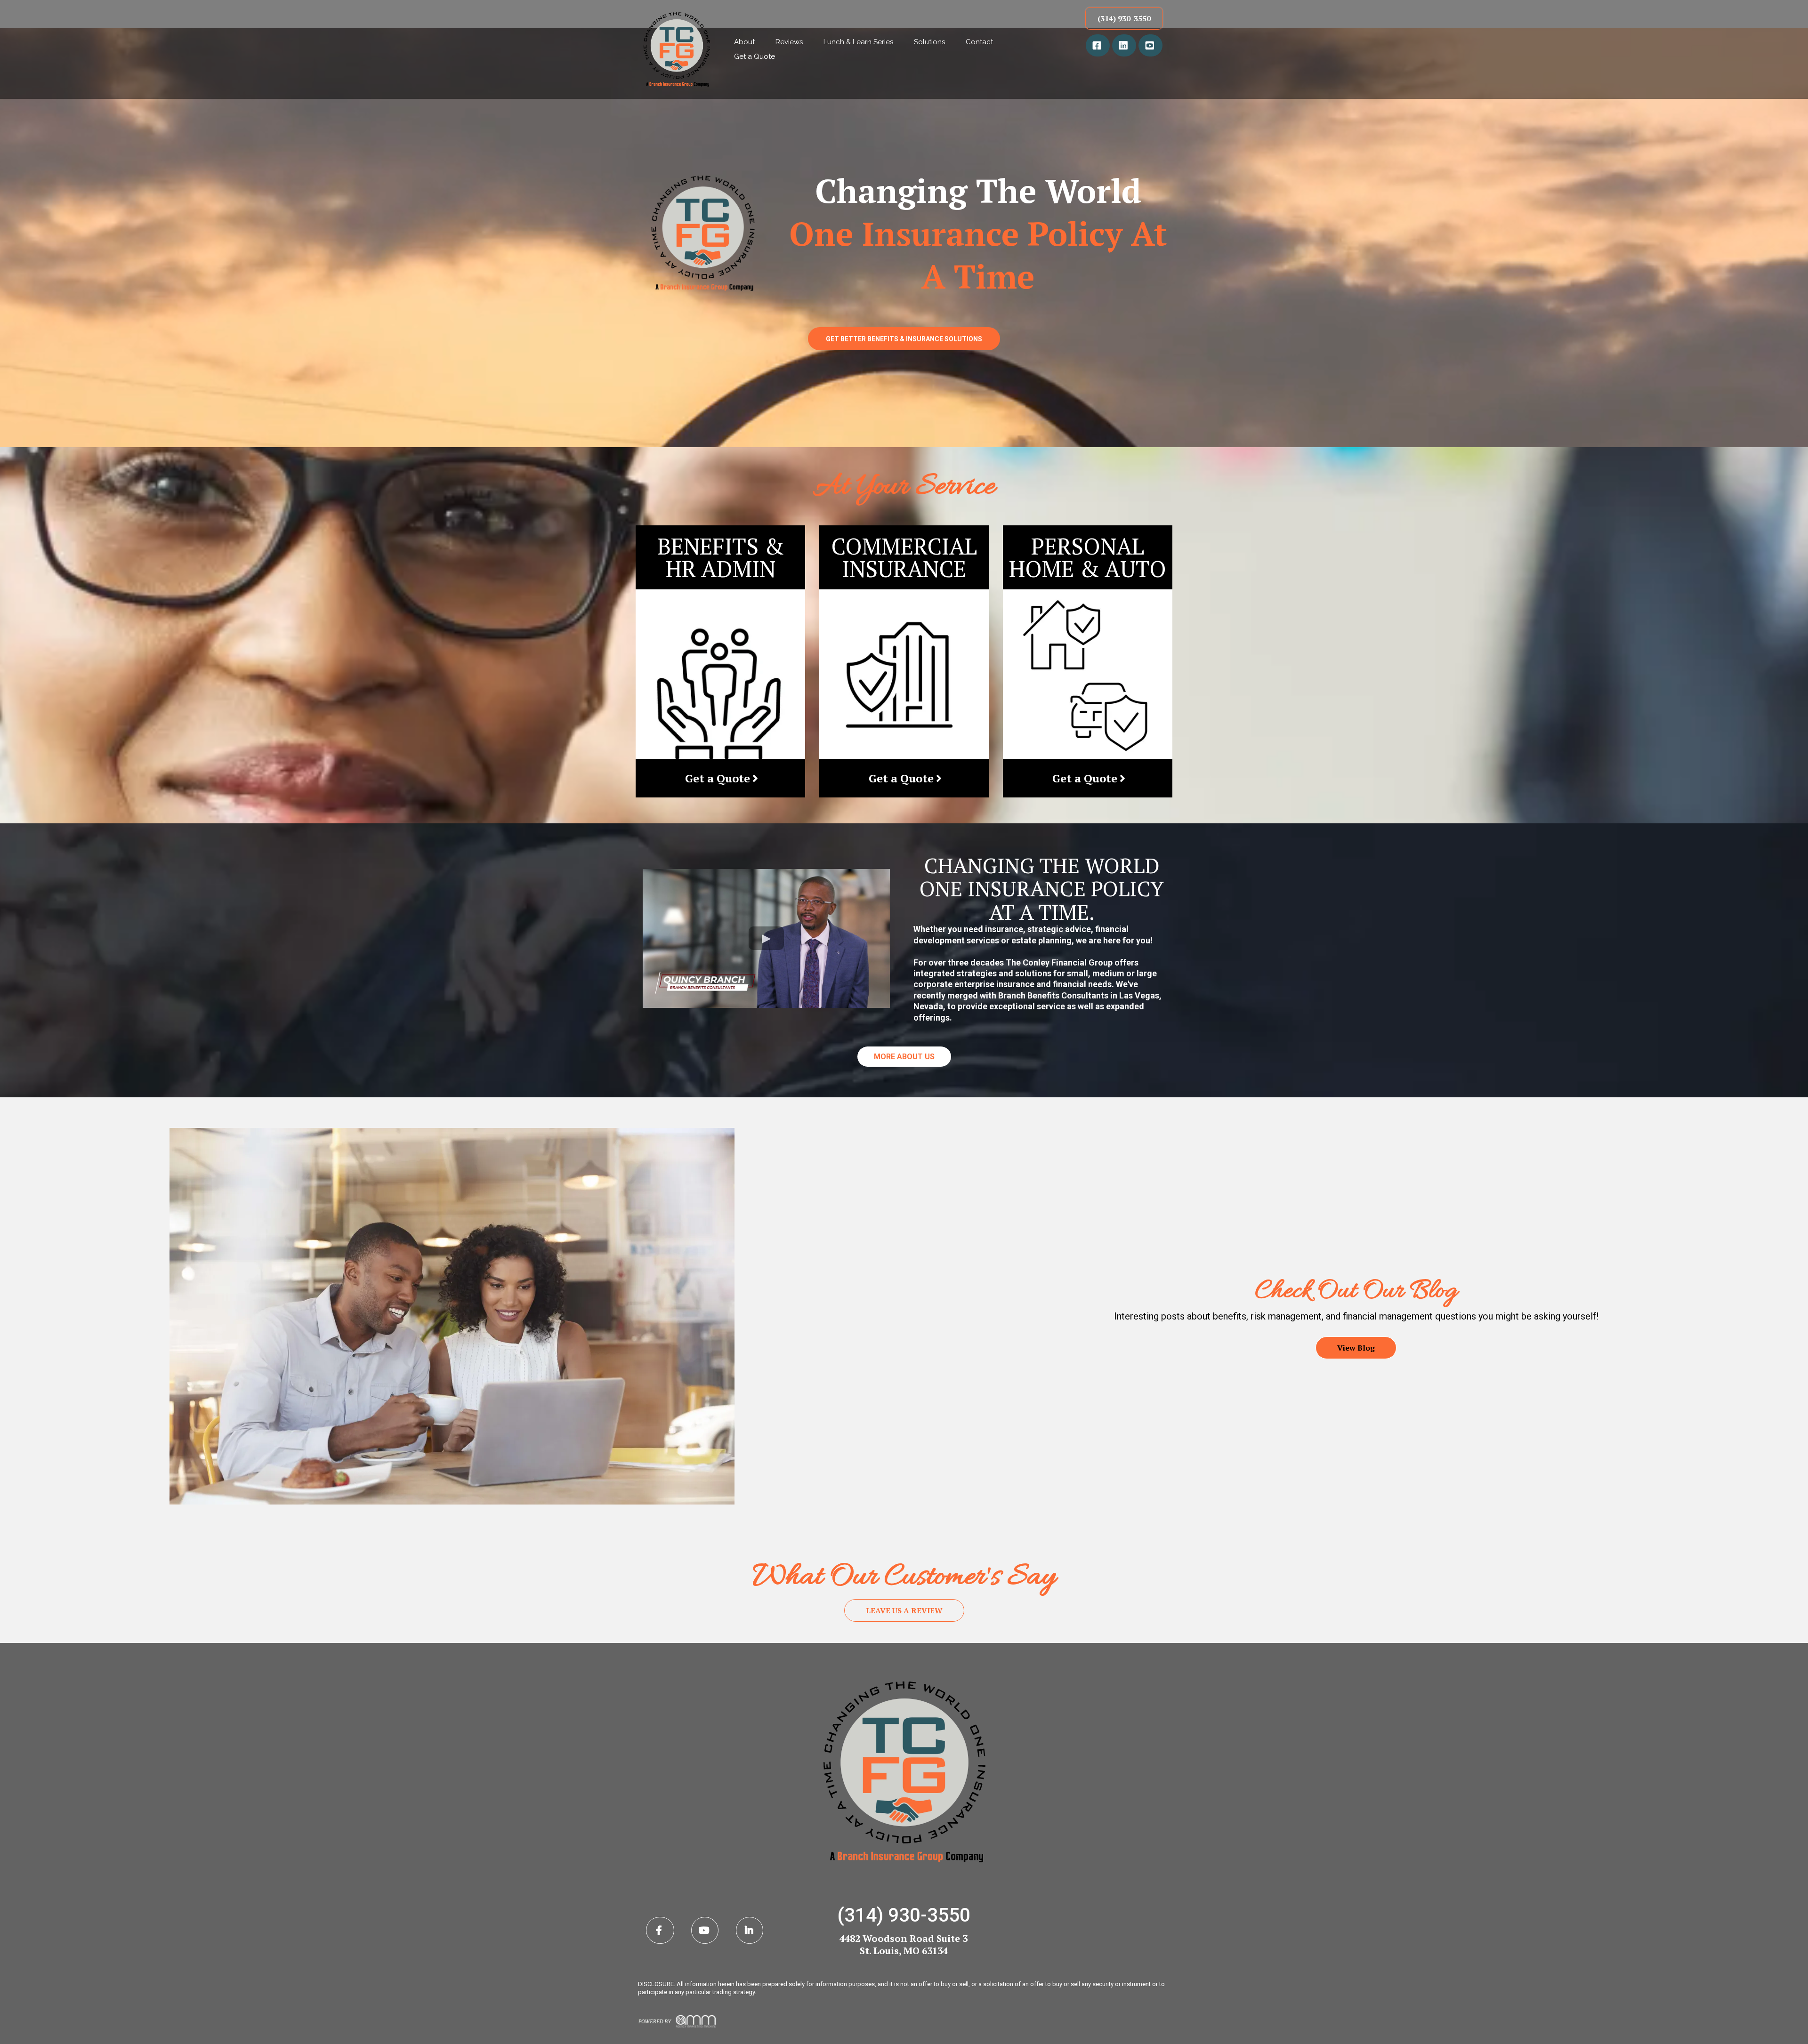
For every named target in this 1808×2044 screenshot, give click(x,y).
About (744, 42)
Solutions (929, 42)
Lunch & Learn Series (858, 42)
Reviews (789, 42)
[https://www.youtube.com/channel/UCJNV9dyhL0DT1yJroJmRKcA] (705, 1930)
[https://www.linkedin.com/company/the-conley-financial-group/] (1124, 45)
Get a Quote (755, 56)
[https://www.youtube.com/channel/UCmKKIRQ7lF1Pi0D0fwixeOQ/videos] (1150, 45)
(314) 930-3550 (904, 1915)
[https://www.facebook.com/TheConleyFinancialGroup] (1098, 45)
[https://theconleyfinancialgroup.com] (677, 49)
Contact (979, 42)
